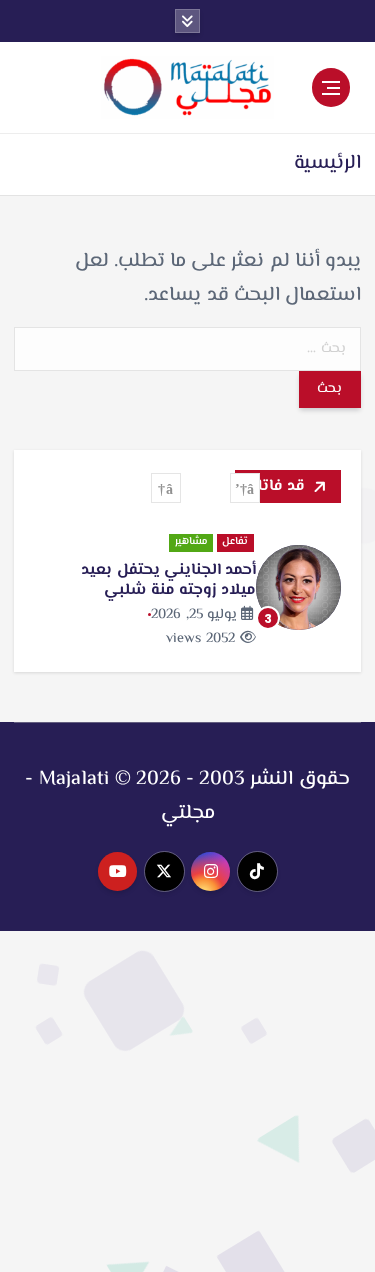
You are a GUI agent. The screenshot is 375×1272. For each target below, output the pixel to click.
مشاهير (191, 542)
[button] (245, 488)
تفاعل (235, 542)
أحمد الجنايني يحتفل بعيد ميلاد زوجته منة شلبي (168, 580)
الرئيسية (327, 163)
